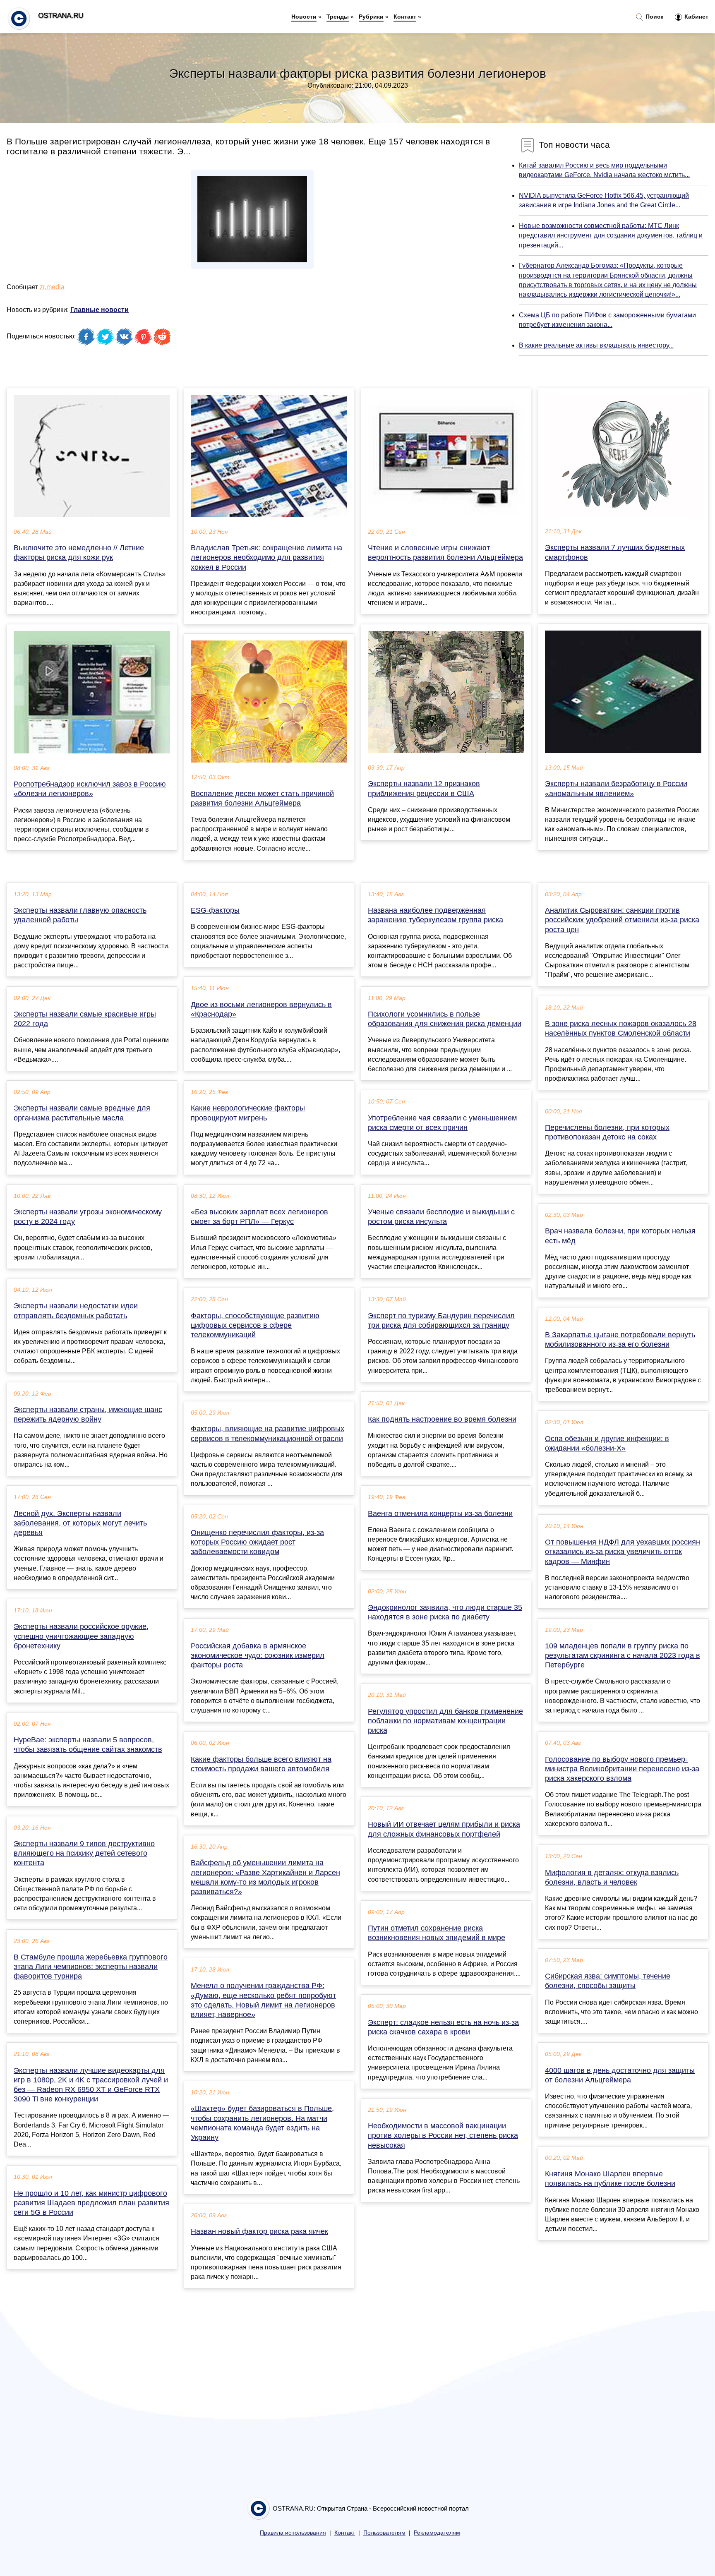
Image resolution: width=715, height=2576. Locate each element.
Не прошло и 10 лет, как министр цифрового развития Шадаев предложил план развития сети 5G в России (91, 2203)
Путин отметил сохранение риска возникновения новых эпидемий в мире (437, 1933)
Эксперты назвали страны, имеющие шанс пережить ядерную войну (88, 1414)
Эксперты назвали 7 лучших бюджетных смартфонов (615, 552)
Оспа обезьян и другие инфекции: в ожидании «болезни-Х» (607, 1443)
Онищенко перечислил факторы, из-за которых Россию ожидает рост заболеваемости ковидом (257, 1542)
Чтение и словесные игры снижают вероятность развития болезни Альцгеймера (445, 553)
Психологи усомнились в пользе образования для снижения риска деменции (445, 1019)
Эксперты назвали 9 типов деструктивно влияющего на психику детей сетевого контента (84, 1853)
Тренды (338, 17)
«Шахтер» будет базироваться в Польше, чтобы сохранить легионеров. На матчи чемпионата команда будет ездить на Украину (262, 2123)
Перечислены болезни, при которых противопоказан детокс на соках (607, 1132)
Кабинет (696, 17)
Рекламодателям (437, 2533)
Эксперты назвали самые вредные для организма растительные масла (82, 1113)
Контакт (405, 17)
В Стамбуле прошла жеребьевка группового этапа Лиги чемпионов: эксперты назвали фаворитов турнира (91, 1967)
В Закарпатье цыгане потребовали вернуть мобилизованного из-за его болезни (620, 1340)
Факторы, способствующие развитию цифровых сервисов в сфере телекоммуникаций (255, 1325)
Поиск (654, 17)
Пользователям (384, 2533)
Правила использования (293, 2533)
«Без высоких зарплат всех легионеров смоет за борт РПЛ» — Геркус (259, 1217)
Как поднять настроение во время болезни (442, 1419)
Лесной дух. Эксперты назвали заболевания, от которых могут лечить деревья (80, 1523)
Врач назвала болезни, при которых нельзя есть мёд (620, 1236)
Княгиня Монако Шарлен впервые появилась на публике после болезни (610, 2179)
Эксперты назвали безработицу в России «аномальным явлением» (616, 788)
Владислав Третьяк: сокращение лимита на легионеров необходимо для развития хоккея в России (266, 557)
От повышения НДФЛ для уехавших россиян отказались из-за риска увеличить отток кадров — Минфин (623, 1552)
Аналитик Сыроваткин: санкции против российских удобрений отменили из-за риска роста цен (622, 920)
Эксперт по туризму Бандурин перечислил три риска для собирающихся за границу (441, 1320)
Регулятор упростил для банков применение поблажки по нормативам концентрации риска (445, 1721)
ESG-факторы (215, 910)
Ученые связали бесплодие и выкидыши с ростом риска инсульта (441, 1217)
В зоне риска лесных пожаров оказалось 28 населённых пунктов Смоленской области (621, 1028)
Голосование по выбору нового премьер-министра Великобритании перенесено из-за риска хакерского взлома (622, 1769)
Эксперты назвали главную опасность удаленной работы (80, 915)
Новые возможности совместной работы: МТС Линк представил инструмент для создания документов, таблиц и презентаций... (611, 235)
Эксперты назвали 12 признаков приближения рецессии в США (424, 788)
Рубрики (371, 17)
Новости (304, 17)
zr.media (52, 287)
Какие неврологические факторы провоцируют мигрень (248, 1113)
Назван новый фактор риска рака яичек (259, 2231)
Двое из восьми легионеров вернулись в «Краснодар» (261, 1009)
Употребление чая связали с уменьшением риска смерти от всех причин (442, 1123)
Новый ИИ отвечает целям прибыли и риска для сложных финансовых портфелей (444, 1829)
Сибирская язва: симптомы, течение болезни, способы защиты (608, 1981)
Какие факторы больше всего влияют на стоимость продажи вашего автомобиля (261, 1764)
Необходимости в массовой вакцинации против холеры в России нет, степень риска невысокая (443, 2135)
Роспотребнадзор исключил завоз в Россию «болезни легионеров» (90, 789)
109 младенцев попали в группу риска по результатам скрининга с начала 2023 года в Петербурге (623, 1655)
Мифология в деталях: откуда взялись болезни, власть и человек (612, 1877)
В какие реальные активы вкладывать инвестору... (596, 345)
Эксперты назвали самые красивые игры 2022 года (85, 1019)
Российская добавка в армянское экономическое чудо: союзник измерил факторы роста (258, 1655)
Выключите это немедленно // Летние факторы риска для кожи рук (79, 553)
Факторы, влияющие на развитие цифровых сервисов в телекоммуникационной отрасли (268, 1433)
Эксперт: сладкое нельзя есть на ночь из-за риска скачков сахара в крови (443, 2027)
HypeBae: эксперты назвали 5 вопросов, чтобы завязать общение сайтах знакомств (88, 1745)
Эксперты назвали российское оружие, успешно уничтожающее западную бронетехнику (81, 1636)
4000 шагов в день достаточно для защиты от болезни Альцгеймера (620, 2075)
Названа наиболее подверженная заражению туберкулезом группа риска (435, 915)
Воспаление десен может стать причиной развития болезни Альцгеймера (262, 798)
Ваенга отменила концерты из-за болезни (440, 1513)
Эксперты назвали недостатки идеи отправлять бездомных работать (76, 1311)
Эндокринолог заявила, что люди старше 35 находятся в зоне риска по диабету (445, 1612)
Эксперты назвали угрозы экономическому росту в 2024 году (88, 1217)
